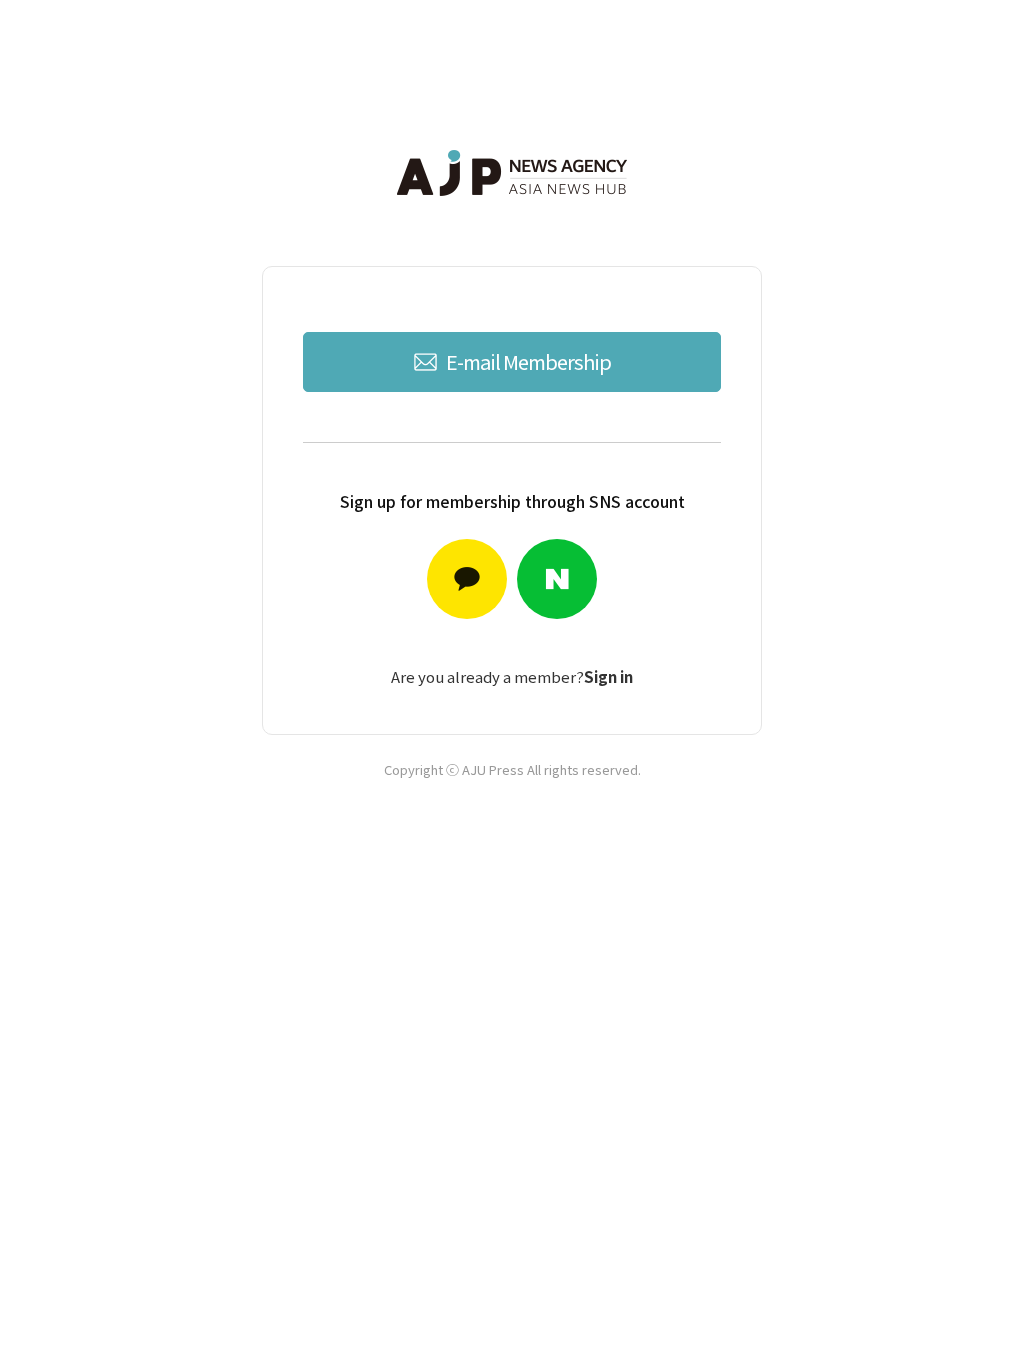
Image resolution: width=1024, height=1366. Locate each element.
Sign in (608, 676)
